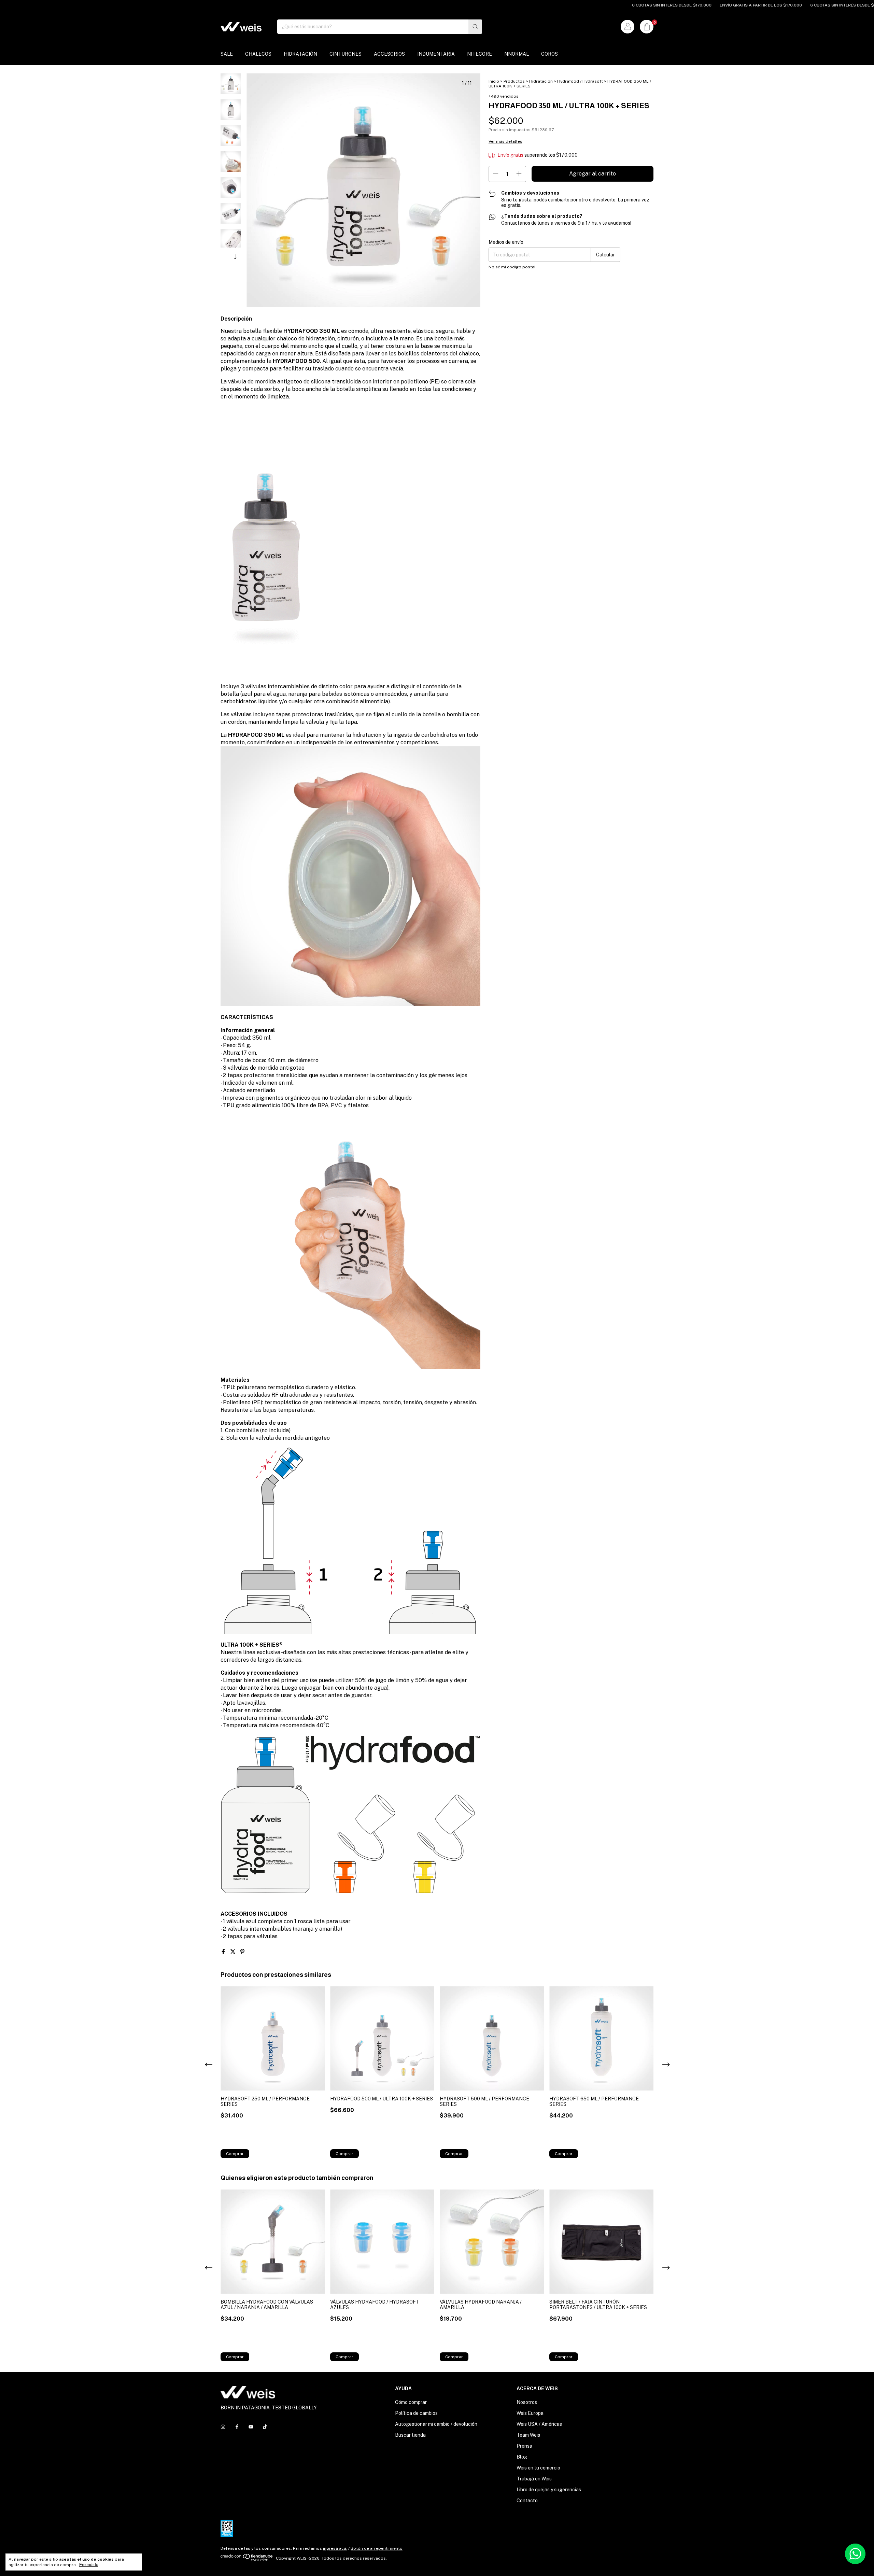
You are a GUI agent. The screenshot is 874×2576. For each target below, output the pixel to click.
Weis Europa (530, 2413)
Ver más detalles (505, 141)
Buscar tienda (410, 2435)
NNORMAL (517, 54)
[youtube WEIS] (251, 2427)
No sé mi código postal (512, 267)
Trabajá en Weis (534, 2479)
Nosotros (527, 2402)
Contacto (527, 2501)
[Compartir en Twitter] (234, 1952)
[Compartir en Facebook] (224, 1952)
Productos (514, 81)
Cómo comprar (411, 2402)
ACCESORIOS (389, 54)
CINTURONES (346, 54)
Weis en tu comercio (538, 2468)
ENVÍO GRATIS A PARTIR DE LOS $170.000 (688, 5)
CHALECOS (258, 54)
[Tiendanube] (247, 2560)
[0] (647, 27)
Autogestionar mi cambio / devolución (436, 2424)
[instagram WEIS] (223, 2427)
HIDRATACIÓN (300, 54)
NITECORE (480, 54)
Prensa (524, 2446)
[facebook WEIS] (237, 2427)
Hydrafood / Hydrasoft (580, 81)
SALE (227, 54)
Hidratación (541, 81)
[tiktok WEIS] (265, 2427)
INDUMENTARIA (436, 54)
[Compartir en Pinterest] (242, 1952)
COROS (549, 54)
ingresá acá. (335, 2548)
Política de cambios (416, 2413)
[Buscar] (475, 27)
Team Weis (528, 2435)
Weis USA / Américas (539, 2424)
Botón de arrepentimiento (377, 2548)
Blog (522, 2457)
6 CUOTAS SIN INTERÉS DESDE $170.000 (599, 5)
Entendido (89, 2565)
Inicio (494, 81)
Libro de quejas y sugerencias (549, 2490)
